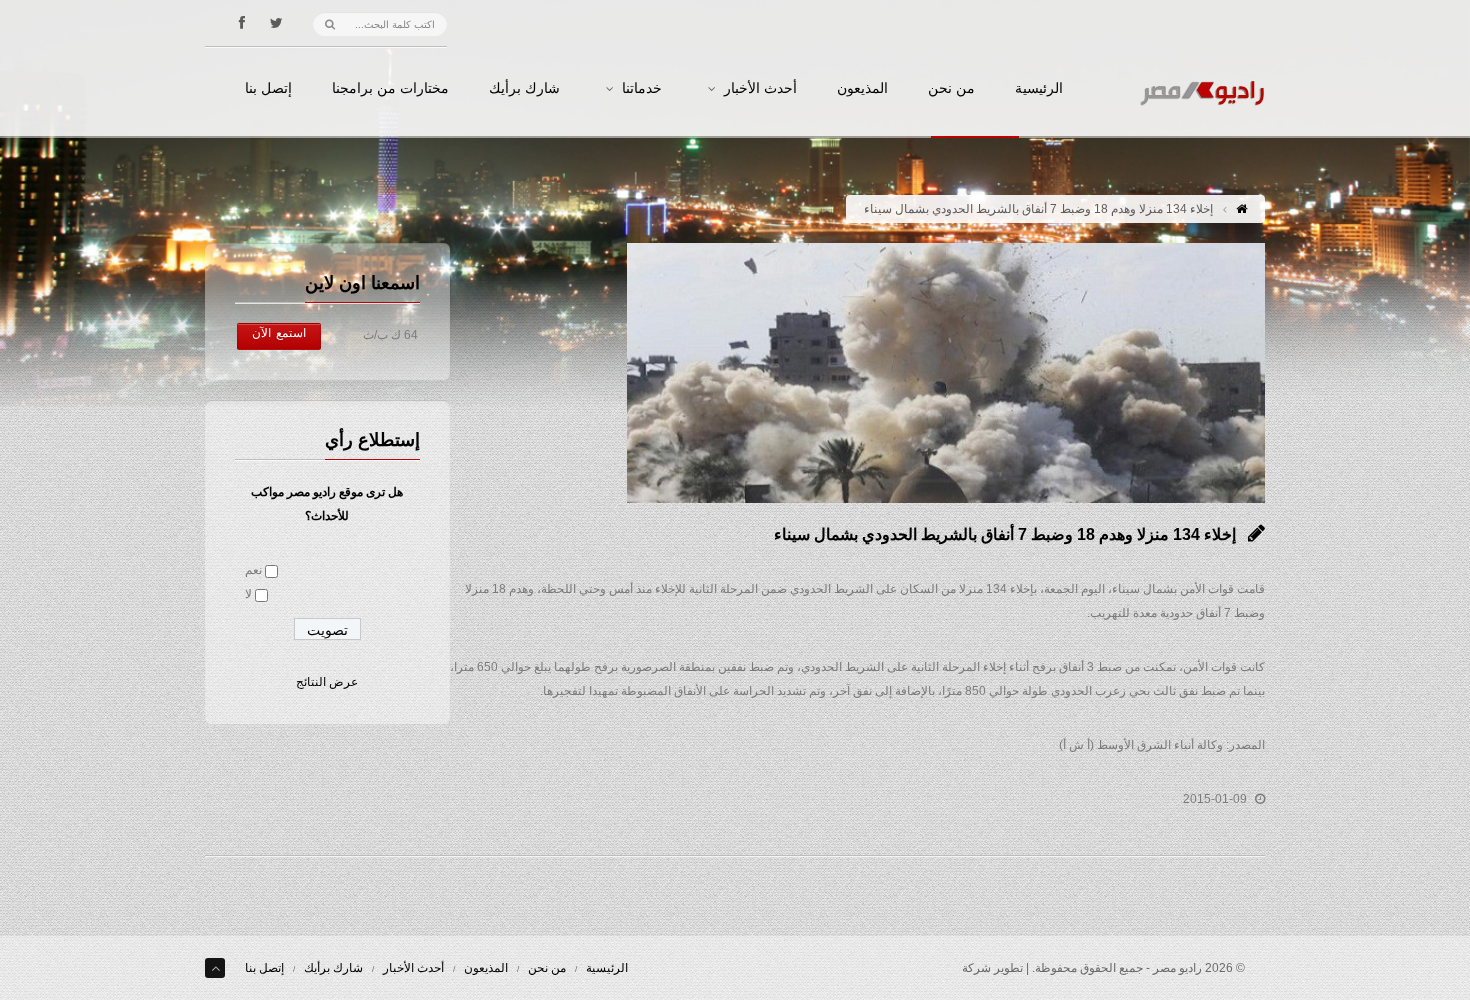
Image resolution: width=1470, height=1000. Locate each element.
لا (248, 594)
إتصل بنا (268, 89)
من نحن (951, 89)
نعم (253, 570)
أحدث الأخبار (760, 89)
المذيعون (862, 89)
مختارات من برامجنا (390, 89)
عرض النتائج (327, 682)
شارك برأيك (524, 89)
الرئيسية (1039, 89)
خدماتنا (642, 89)
